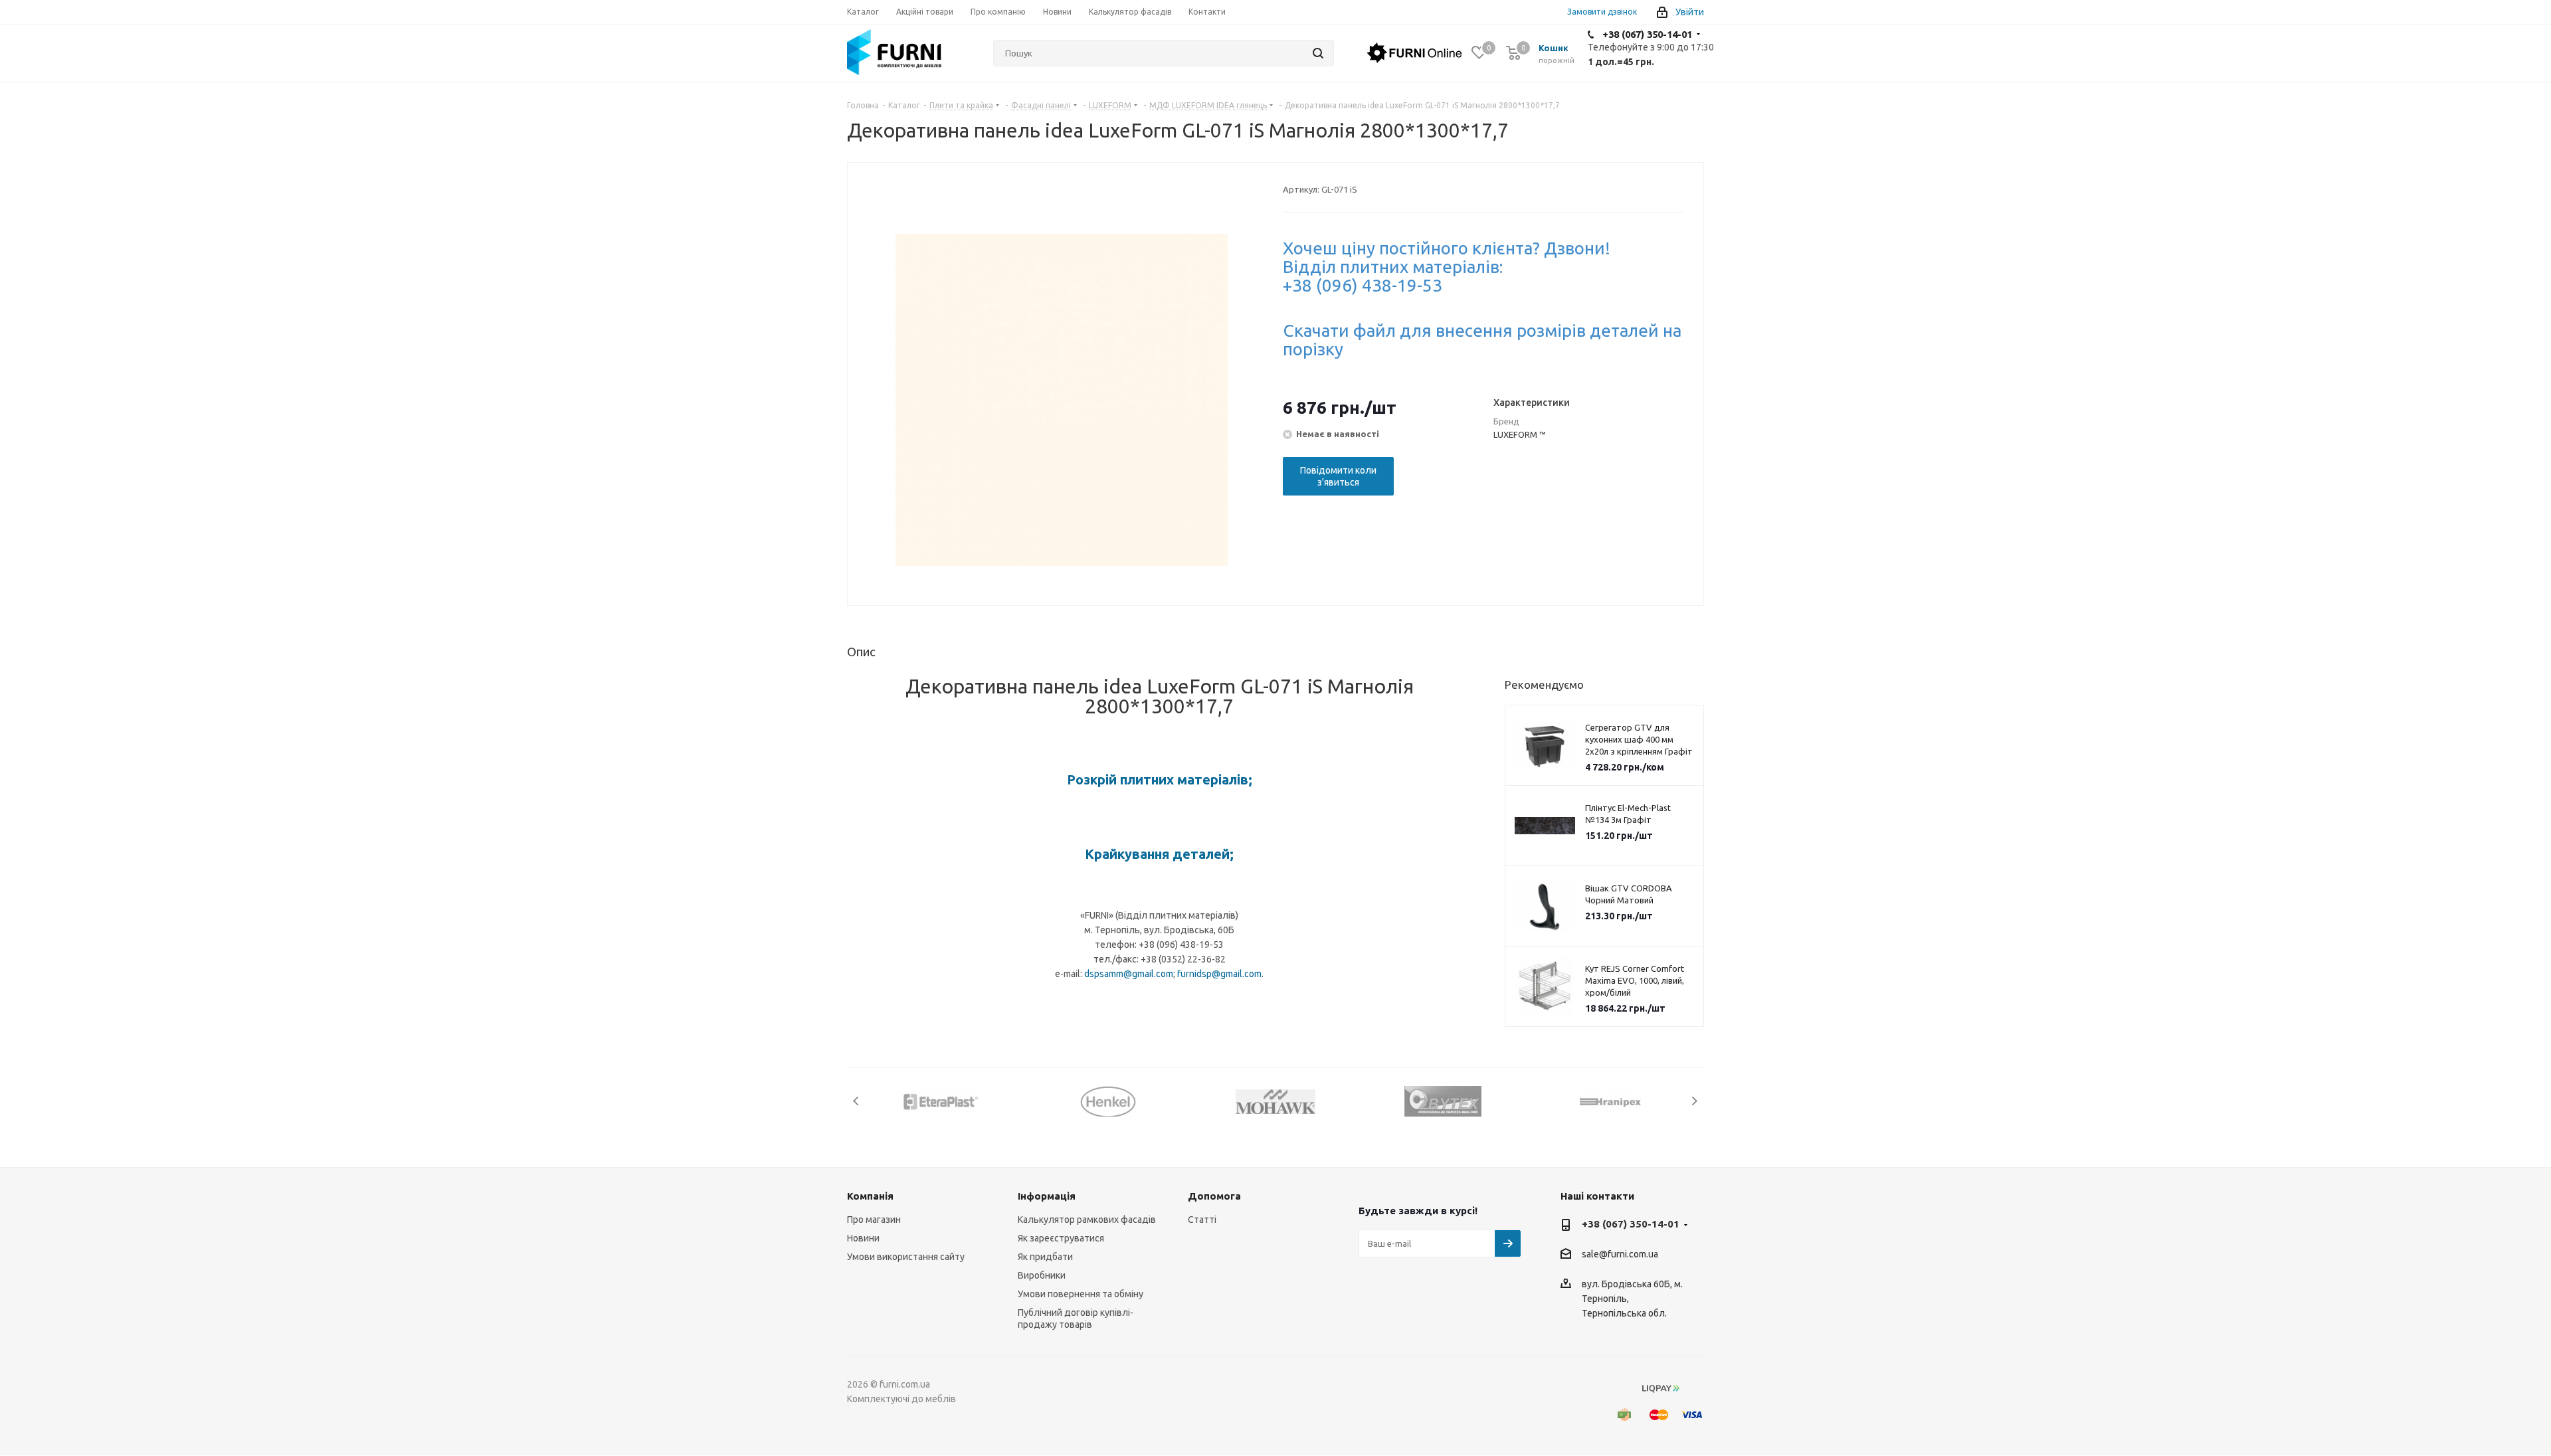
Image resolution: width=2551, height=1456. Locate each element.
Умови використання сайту (906, 1257)
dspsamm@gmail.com (1129, 974)
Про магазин (874, 1220)
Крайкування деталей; (1159, 854)
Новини (863, 1238)
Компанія (870, 1196)
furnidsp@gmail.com (1219, 974)
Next (1694, 1101)
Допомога (1214, 1196)
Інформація (1047, 1196)
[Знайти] (1318, 53)
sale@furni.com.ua (1620, 1255)
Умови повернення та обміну (1081, 1294)
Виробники (1042, 1275)
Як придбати (1045, 1257)
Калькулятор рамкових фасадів (1087, 1220)
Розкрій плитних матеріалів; (1160, 779)
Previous (857, 1101)
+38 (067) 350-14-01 (1647, 34)
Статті (1202, 1220)
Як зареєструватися (1061, 1238)
